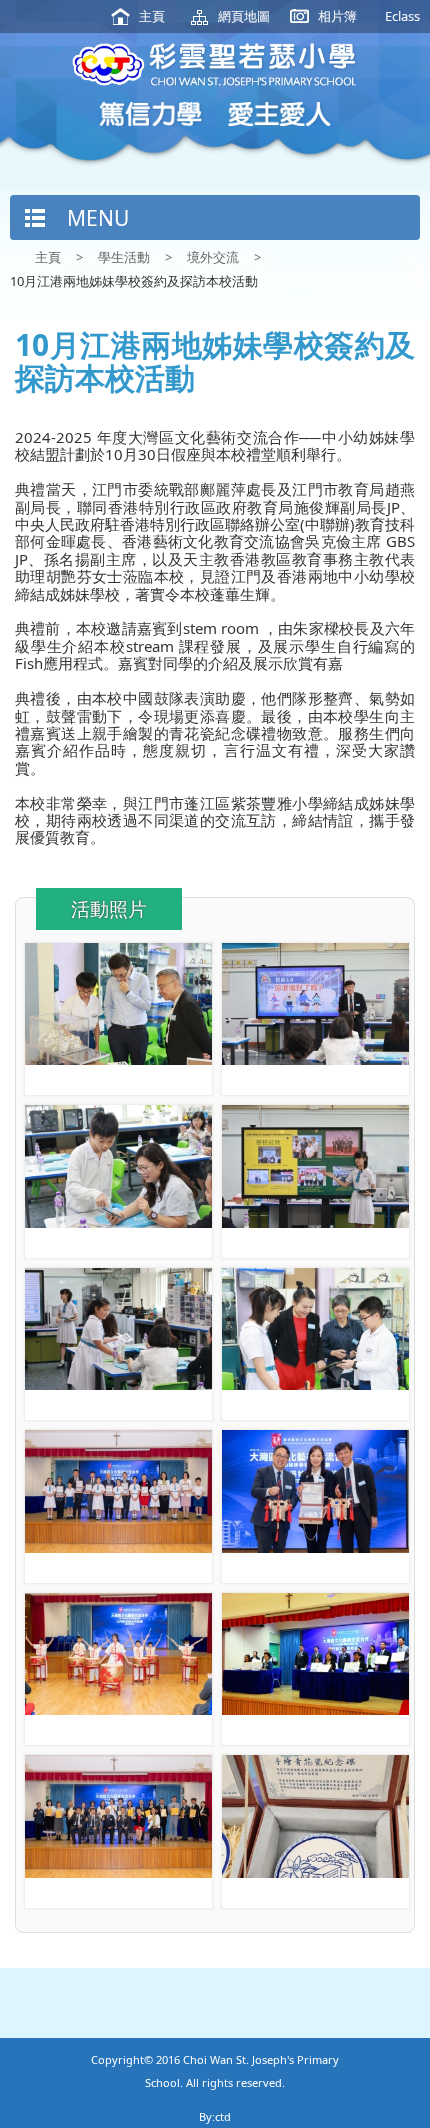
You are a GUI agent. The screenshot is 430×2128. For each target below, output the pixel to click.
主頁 (152, 16)
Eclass (402, 16)
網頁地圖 (244, 16)
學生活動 (124, 257)
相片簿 (337, 16)
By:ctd (215, 2116)
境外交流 (213, 257)
